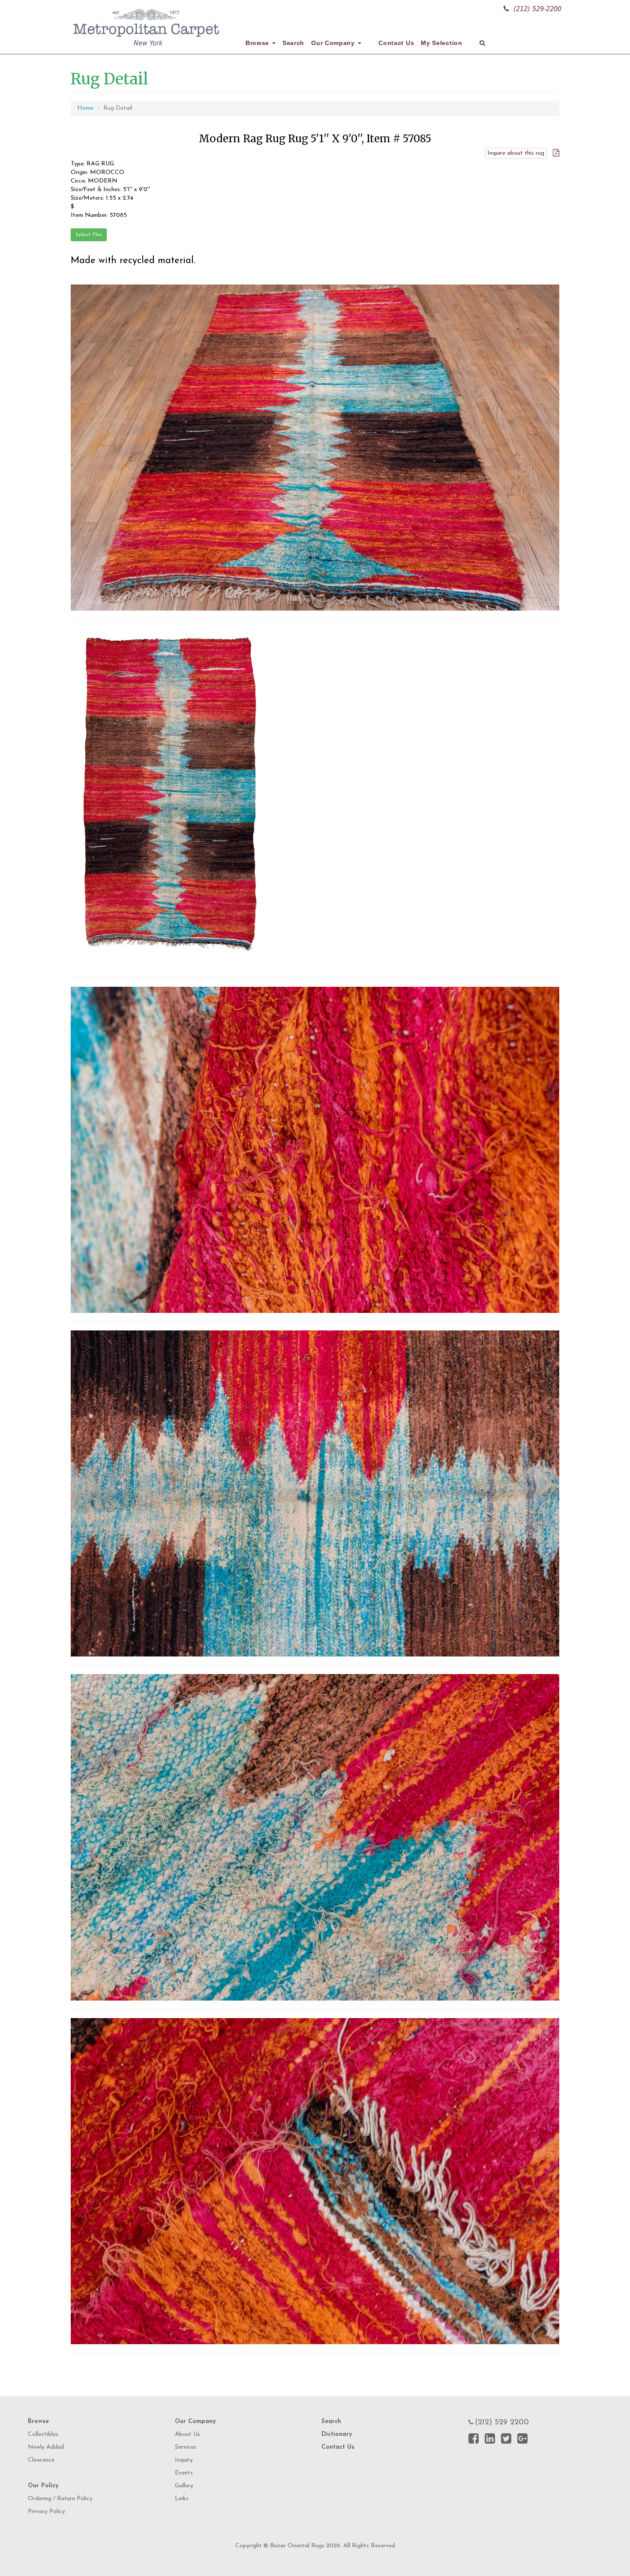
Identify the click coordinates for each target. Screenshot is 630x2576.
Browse (258, 43)
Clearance (41, 2460)
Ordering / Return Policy (60, 2499)
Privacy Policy (46, 2512)
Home (85, 108)
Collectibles (43, 2434)
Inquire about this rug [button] (516, 153)
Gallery (184, 2486)
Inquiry (184, 2460)
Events (184, 2473)
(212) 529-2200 (537, 9)
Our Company (334, 43)
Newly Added (46, 2447)
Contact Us (396, 43)
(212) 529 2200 (502, 2423)
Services (186, 2447)
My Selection (441, 43)
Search (293, 43)
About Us (187, 2434)
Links (182, 2499)
